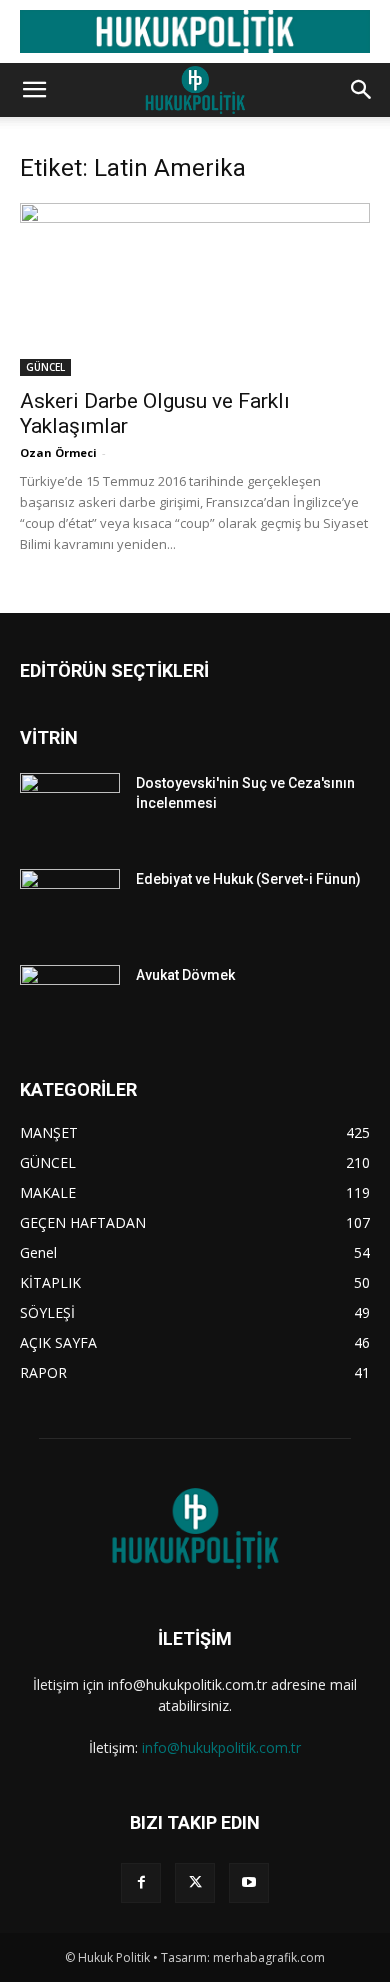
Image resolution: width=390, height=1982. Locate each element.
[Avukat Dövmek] (70, 1000)
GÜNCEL (45, 367)
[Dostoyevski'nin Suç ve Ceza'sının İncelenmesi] (70, 808)
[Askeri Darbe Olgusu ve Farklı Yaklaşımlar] (195, 289)
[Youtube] (249, 1883)
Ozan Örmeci (58, 452)
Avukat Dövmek (185, 975)
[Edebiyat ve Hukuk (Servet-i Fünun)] (70, 904)
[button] (34, 90)
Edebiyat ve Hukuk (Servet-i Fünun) (248, 879)
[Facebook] (141, 1883)
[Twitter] (195, 1883)
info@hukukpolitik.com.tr (221, 1747)
